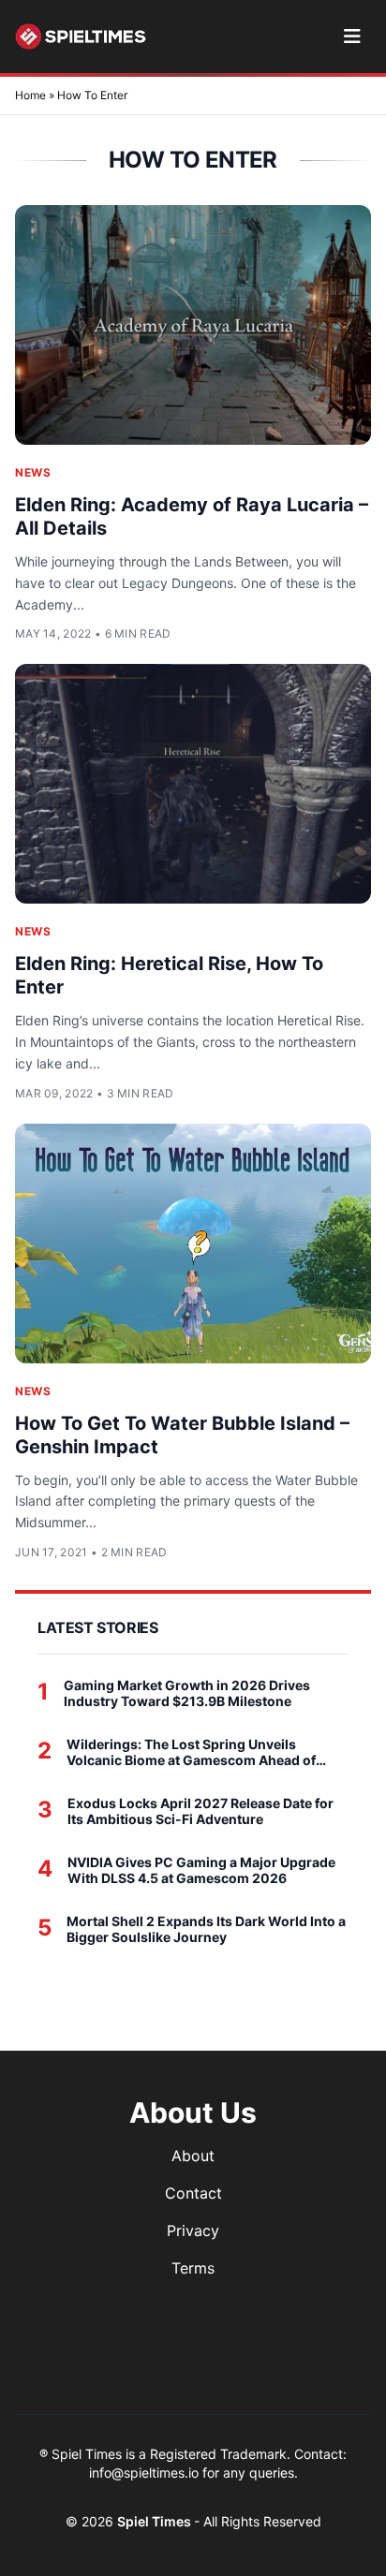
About (193, 2156)
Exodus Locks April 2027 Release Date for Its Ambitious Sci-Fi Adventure (200, 1811)
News (33, 472)
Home (30, 95)
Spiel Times (156, 2521)
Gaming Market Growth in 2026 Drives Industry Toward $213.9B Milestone (187, 1693)
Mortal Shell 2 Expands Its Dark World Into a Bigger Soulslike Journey (206, 1929)
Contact (193, 2193)
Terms (193, 2268)
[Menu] (352, 37)
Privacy (193, 2230)
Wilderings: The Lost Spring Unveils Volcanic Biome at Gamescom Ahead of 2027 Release (191, 1752)
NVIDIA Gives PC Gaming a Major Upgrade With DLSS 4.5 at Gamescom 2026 (201, 1870)
